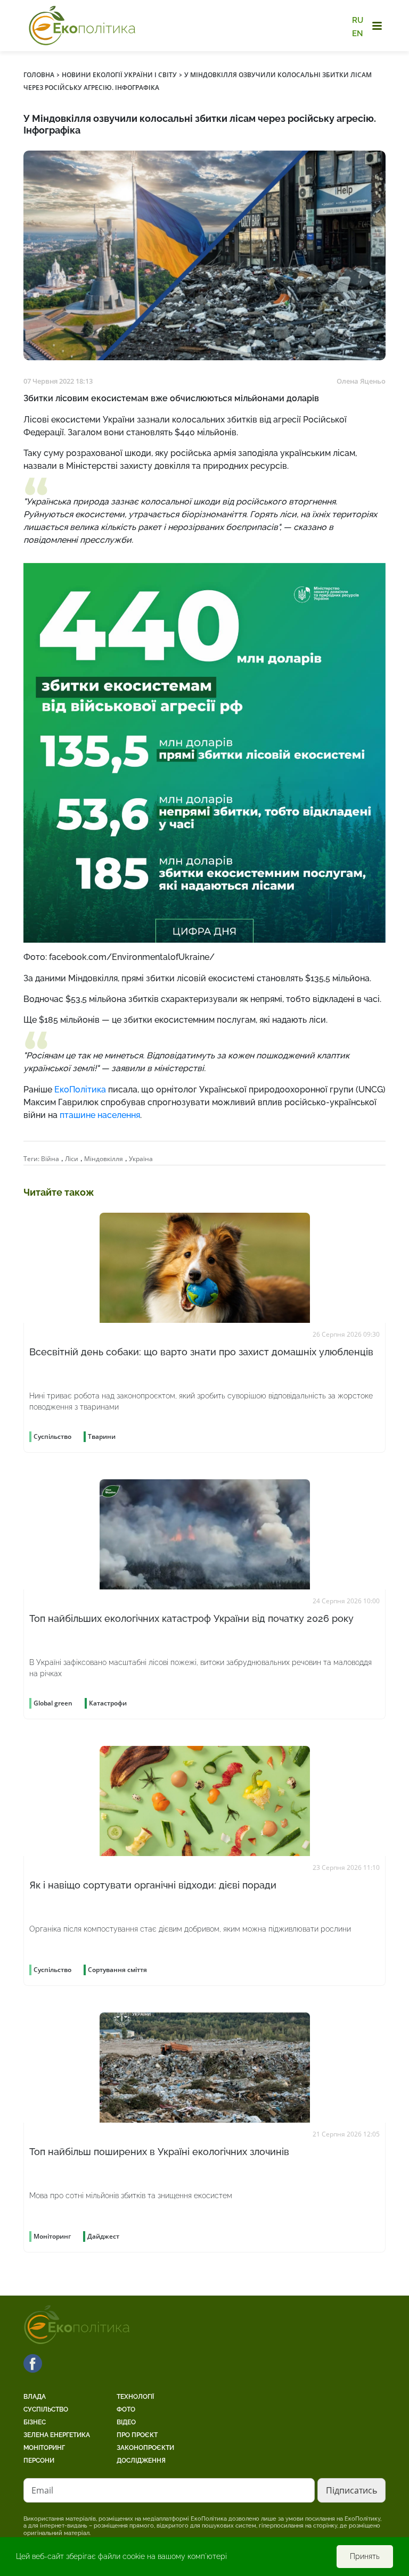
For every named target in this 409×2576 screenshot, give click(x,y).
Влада (35, 2397)
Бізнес (35, 2422)
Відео (126, 2422)
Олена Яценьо (361, 381)
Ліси (72, 1159)
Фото (126, 2409)
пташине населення (100, 1115)
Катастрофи (108, 1703)
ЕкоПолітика (80, 1090)
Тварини (102, 1436)
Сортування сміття (117, 1970)
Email (42, 2490)
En (358, 33)
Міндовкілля (104, 1159)
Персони (39, 2461)
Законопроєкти (145, 2448)
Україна (141, 1159)
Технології (135, 2397)
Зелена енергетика (57, 2435)
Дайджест (103, 2236)
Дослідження (141, 2461)
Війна (50, 1159)
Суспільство (46, 2409)
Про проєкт (137, 2435)
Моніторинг (44, 2448)
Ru (358, 20)
